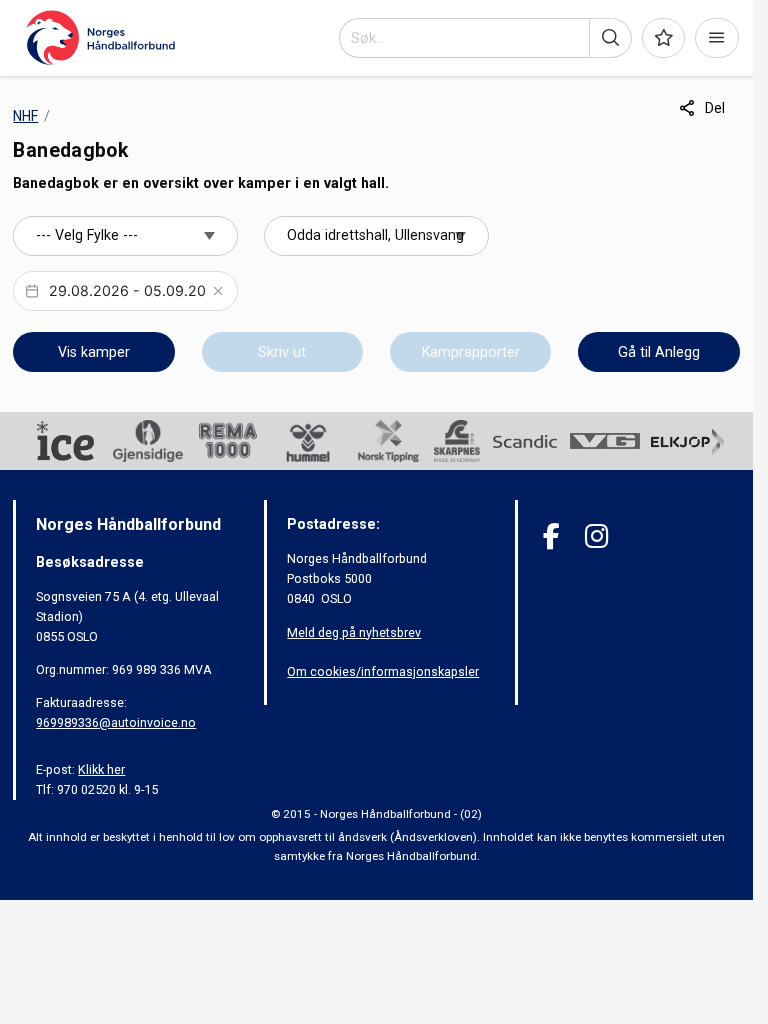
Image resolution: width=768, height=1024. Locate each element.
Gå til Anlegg (659, 352)
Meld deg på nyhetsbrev (354, 632)
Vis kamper (94, 352)
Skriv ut (282, 352)
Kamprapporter (471, 352)
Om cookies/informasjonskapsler (383, 671)
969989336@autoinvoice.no (116, 722)
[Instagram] (596, 536)
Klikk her (101, 769)
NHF (25, 116)
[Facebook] (551, 536)
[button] (610, 38)
